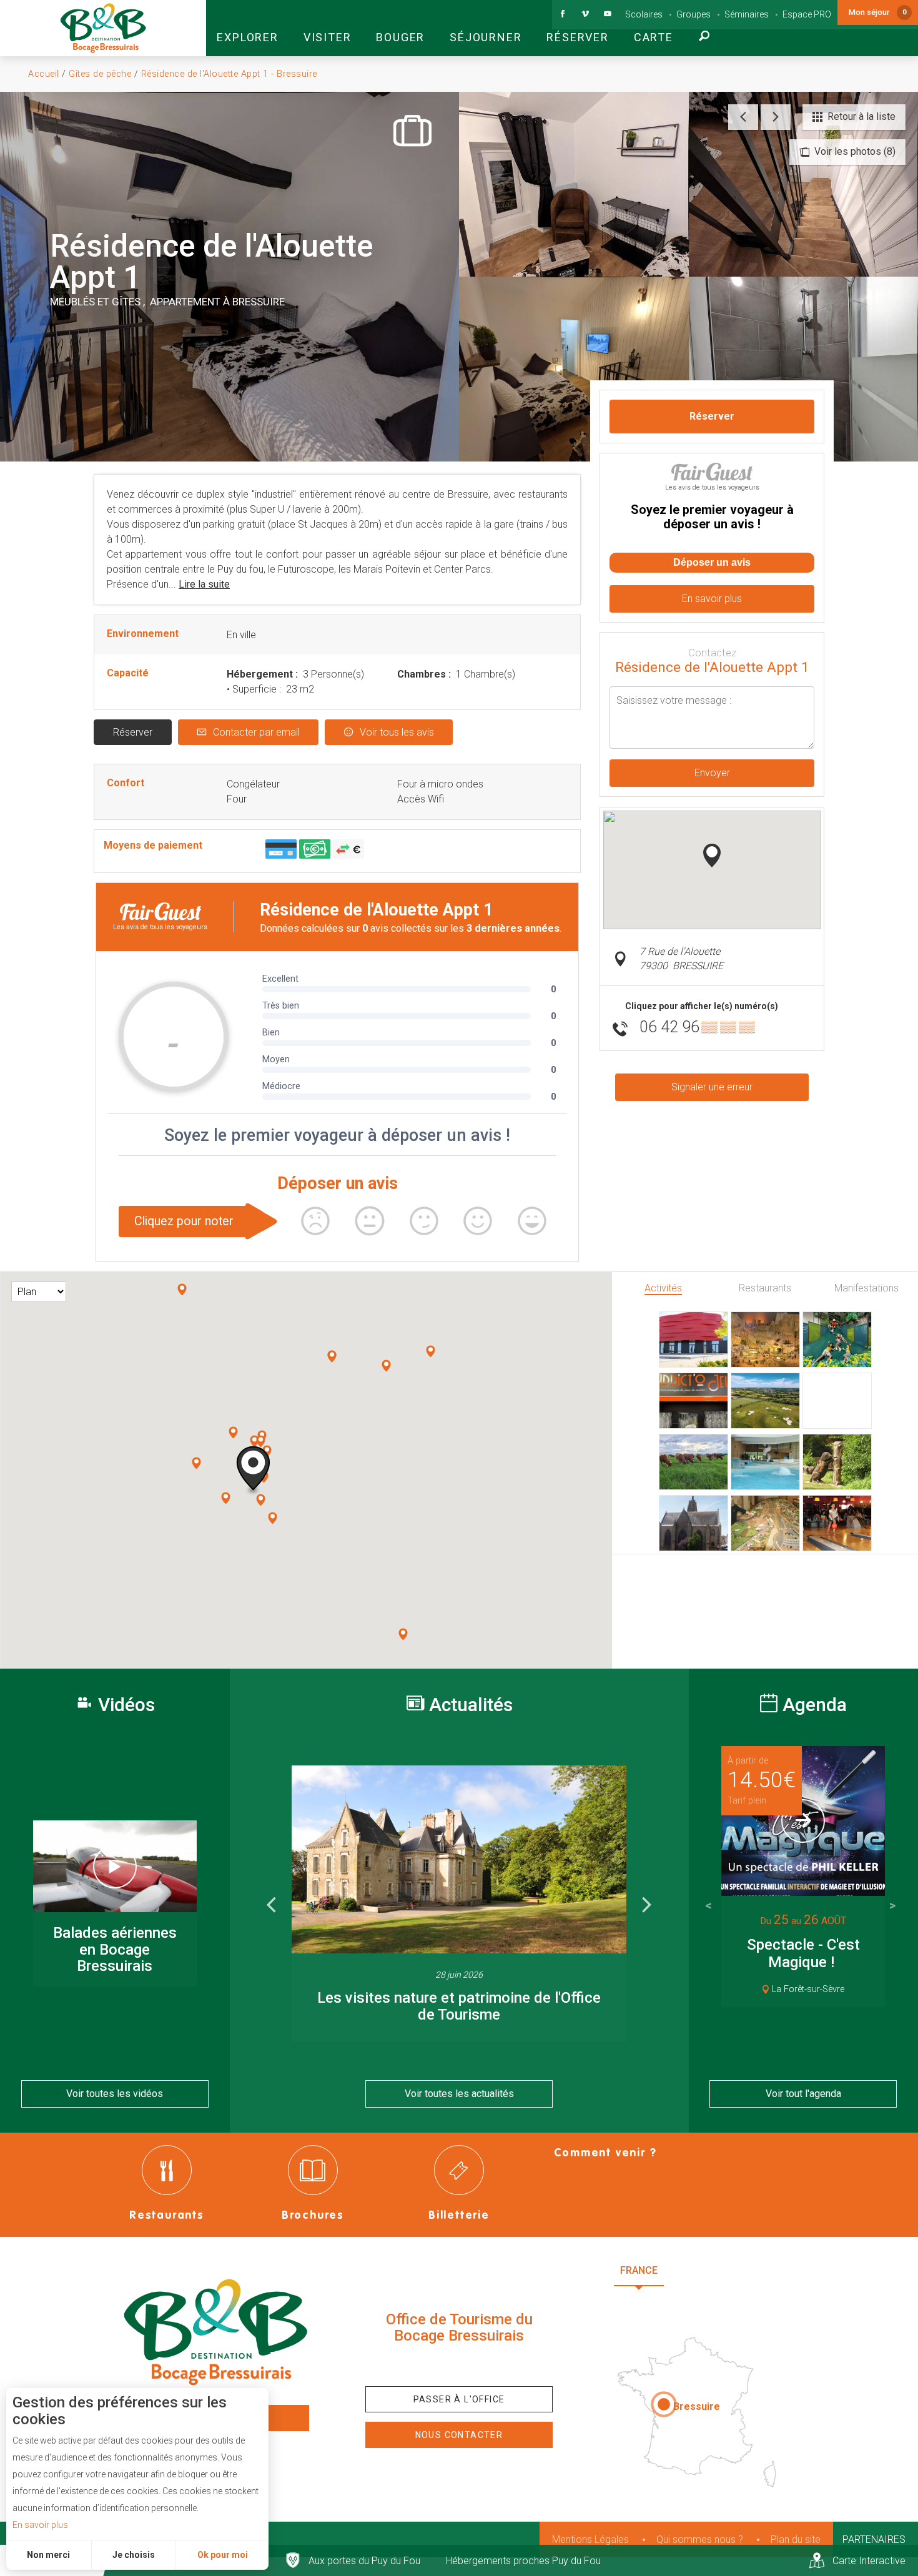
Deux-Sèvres (703, 2301)
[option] (459, 1903)
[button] (247, 28)
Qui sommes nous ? (700, 2539)
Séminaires (747, 14)
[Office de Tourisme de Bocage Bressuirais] (215, 2332)
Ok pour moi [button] (223, 2555)
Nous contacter (459, 2435)
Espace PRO (807, 14)
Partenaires (874, 2539)
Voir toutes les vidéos (115, 2094)
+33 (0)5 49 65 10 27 (459, 2365)
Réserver (133, 732)
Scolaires (644, 14)
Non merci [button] (48, 2555)
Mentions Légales (590, 2539)
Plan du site (796, 2539)
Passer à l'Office (459, 2399)
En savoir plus (40, 2525)
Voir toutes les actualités (459, 2094)
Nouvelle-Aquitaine (734, 2270)
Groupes (693, 14)
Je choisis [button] (134, 2555)
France (639, 2270)
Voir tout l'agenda (803, 2094)
